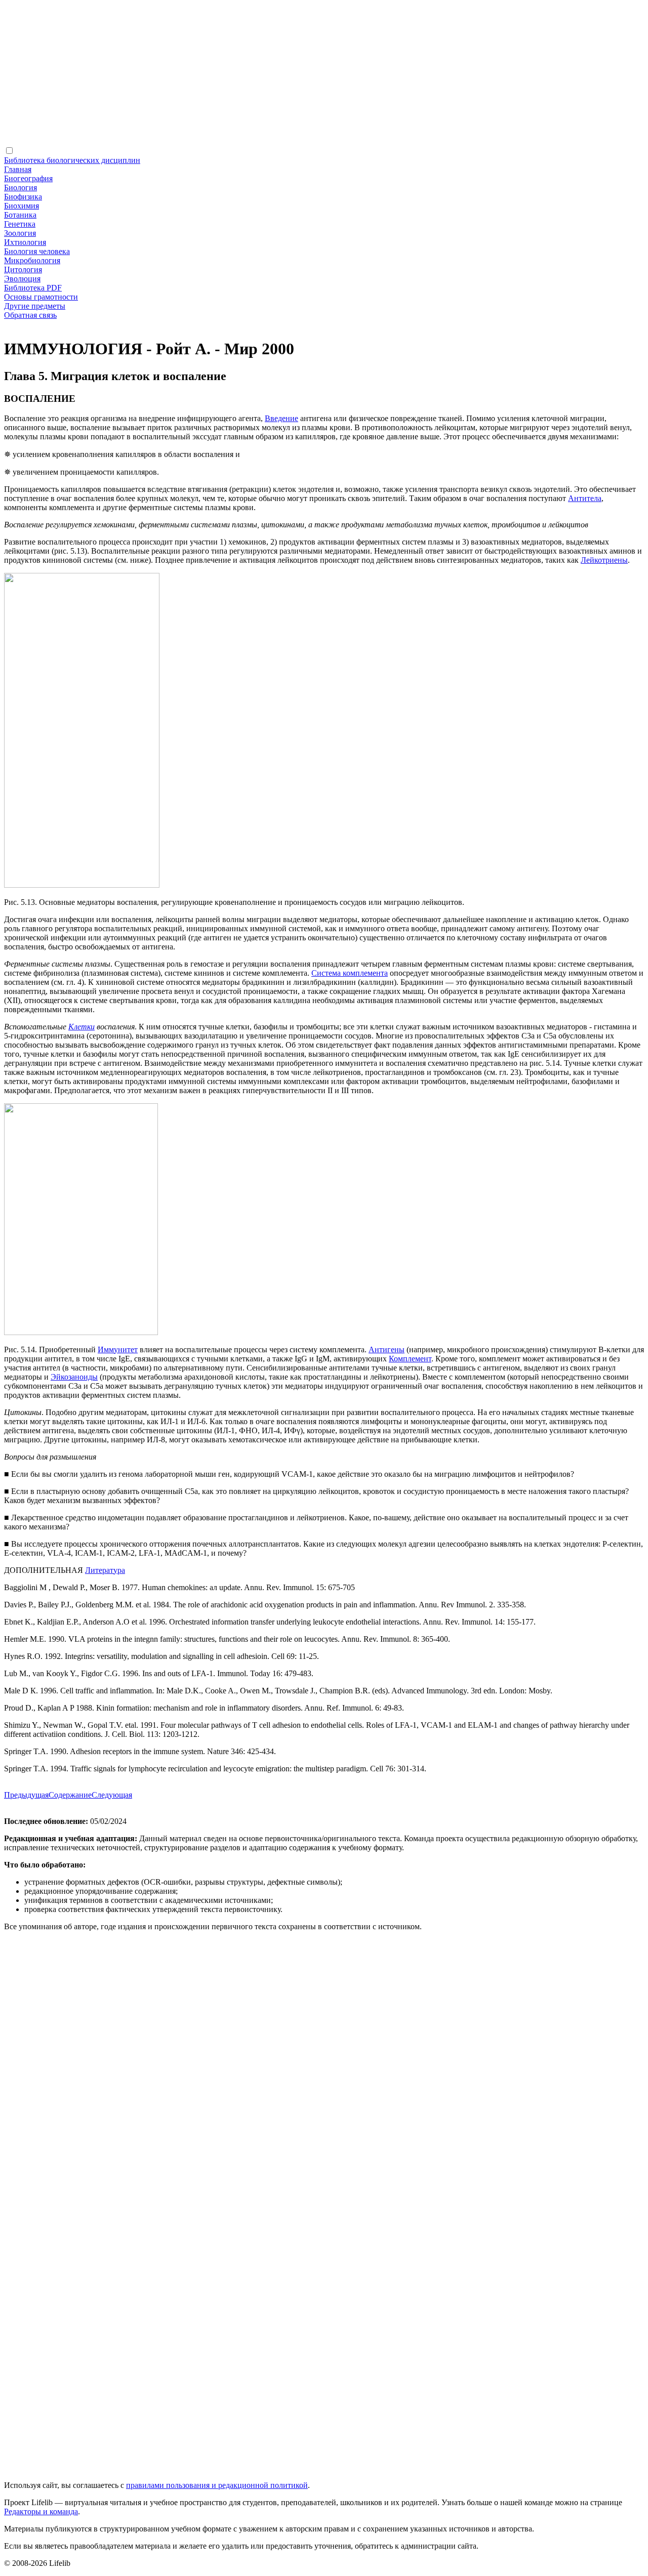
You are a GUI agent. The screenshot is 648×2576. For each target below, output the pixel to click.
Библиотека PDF (33, 288)
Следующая (112, 1795)
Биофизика (23, 197)
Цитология (23, 269)
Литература (105, 1570)
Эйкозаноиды (74, 1377)
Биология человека (37, 251)
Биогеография (28, 178)
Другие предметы (35, 306)
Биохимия (22, 206)
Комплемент (410, 1359)
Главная (18, 169)
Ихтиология (25, 242)
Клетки (82, 1027)
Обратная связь (30, 315)
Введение (281, 418)
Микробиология (32, 260)
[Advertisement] (308, 75)
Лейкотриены (604, 560)
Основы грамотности (41, 297)
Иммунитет (118, 1349)
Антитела (585, 498)
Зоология (20, 233)
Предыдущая (26, 1795)
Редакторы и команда (41, 2511)
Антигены (387, 1349)
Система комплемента (350, 973)
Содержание (70, 1795)
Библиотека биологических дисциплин (72, 160)
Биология (21, 188)
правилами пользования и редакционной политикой (217, 2485)
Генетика (20, 224)
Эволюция (22, 279)
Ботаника (20, 215)
